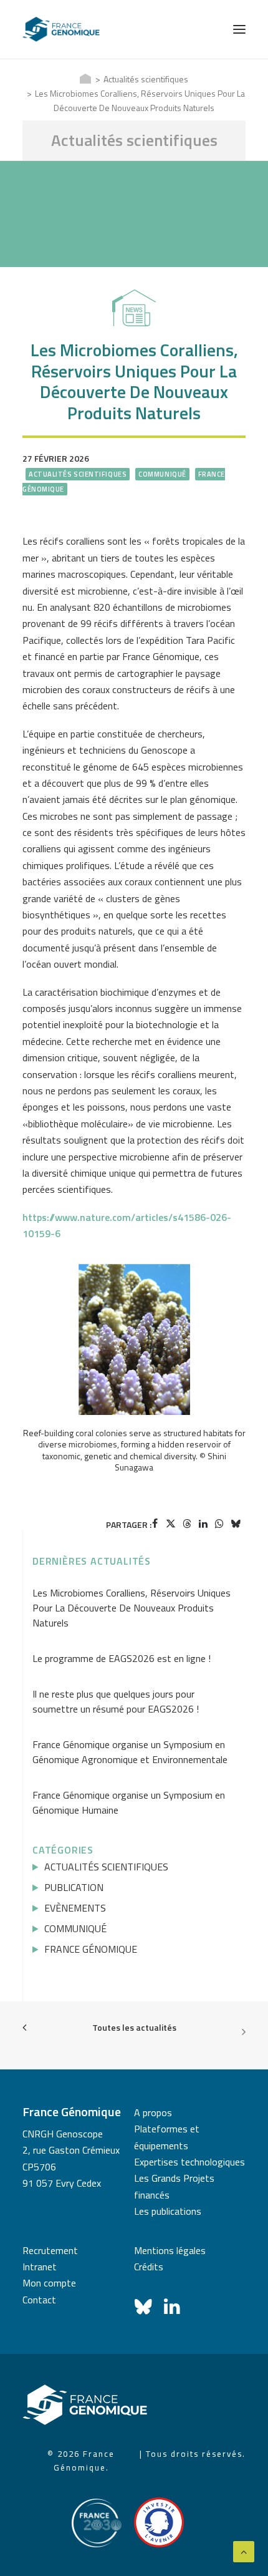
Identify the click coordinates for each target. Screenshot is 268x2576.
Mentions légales (170, 2250)
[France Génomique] (61, 29)
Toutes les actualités (134, 2027)
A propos (153, 2112)
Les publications (168, 2211)
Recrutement (50, 2250)
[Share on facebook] (155, 1524)
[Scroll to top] (244, 2550)
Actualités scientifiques (146, 79)
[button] (239, 29)
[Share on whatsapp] (219, 1524)
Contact (39, 2300)
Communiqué (162, 474)
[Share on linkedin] (203, 1524)
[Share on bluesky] (236, 1524)
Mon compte (49, 2283)
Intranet (40, 2267)
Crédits (149, 2267)
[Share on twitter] (171, 1524)
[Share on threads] (187, 1524)
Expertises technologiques (189, 2162)
